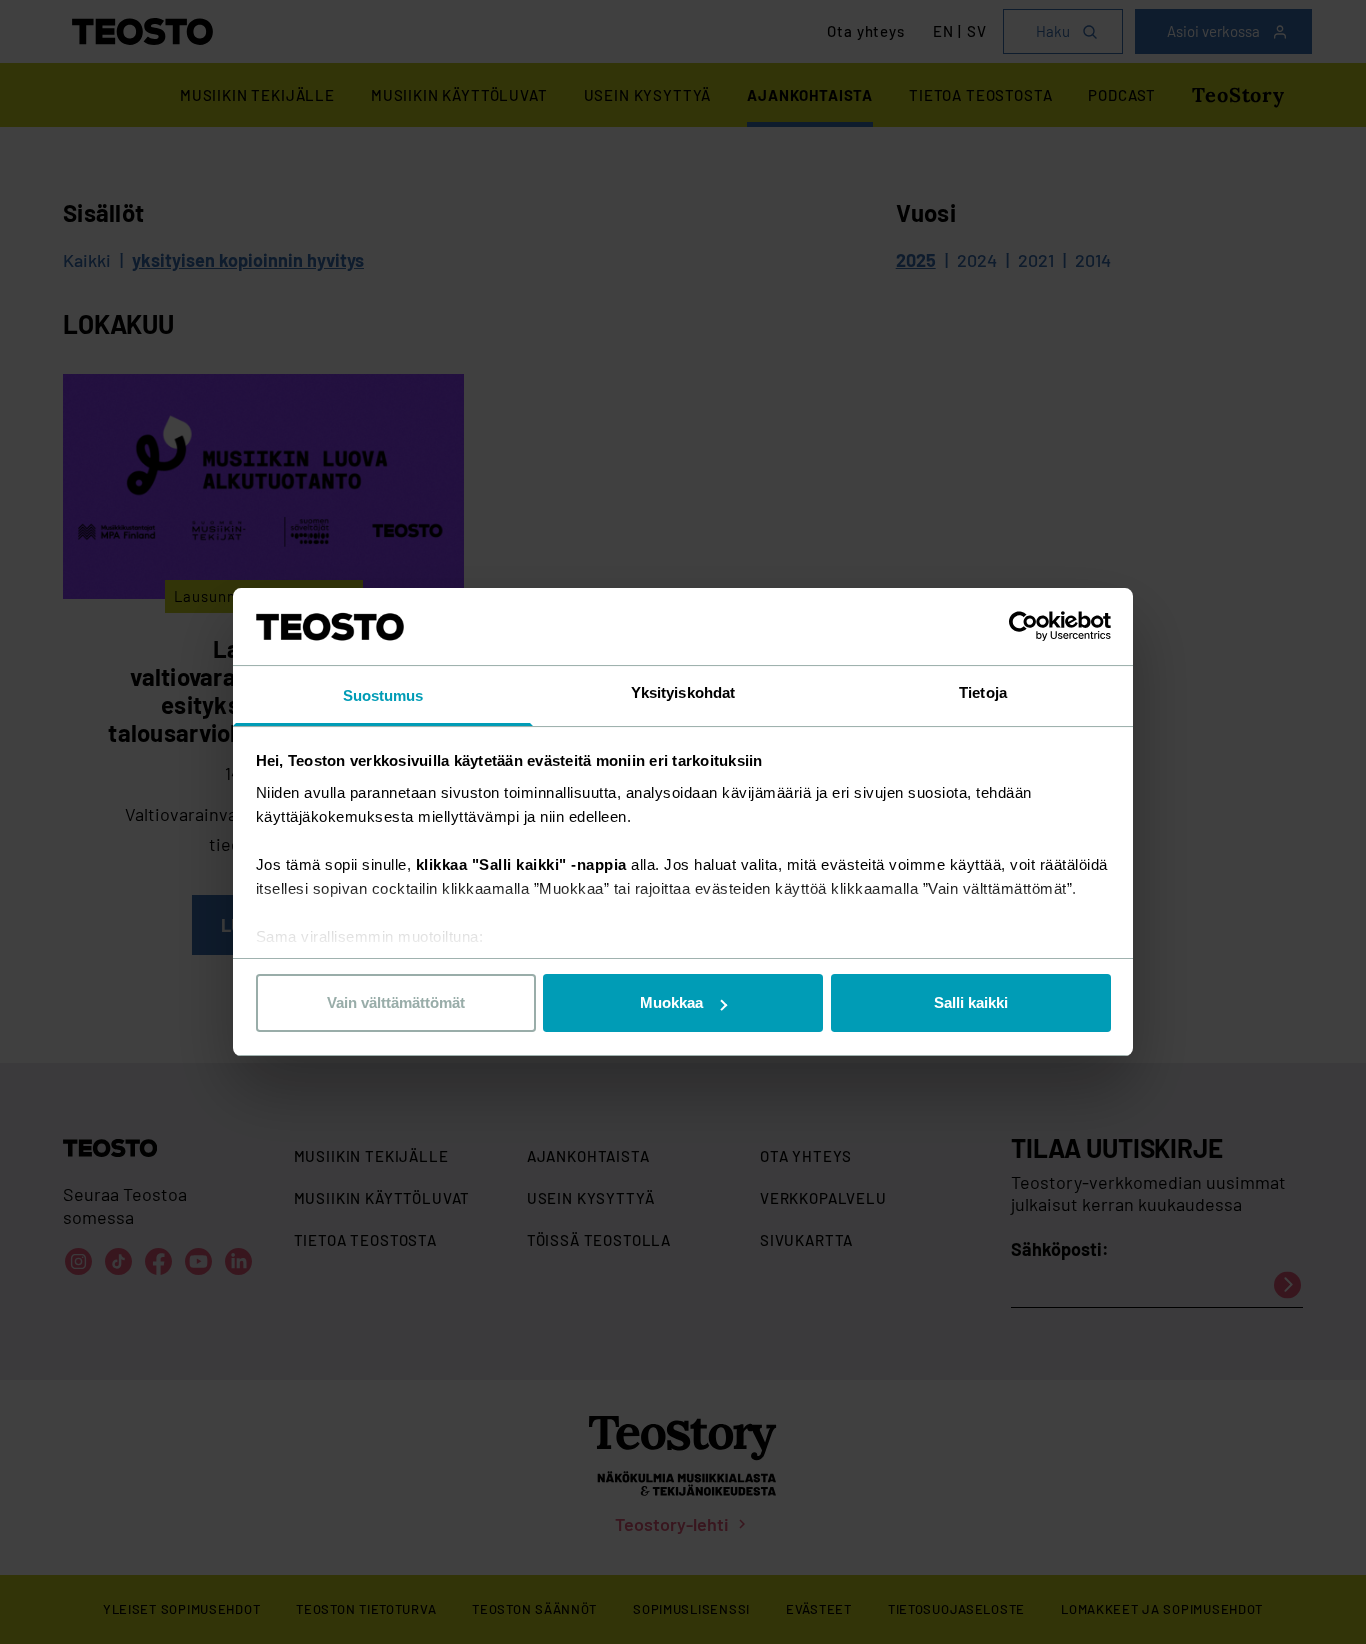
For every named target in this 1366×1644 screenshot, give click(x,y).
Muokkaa (671, 1002)
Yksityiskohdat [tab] (683, 692)
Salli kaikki (971, 1002)
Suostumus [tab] (383, 695)
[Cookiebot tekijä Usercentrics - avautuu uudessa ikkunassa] (1023, 626)
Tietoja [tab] (983, 692)
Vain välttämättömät (396, 1002)
